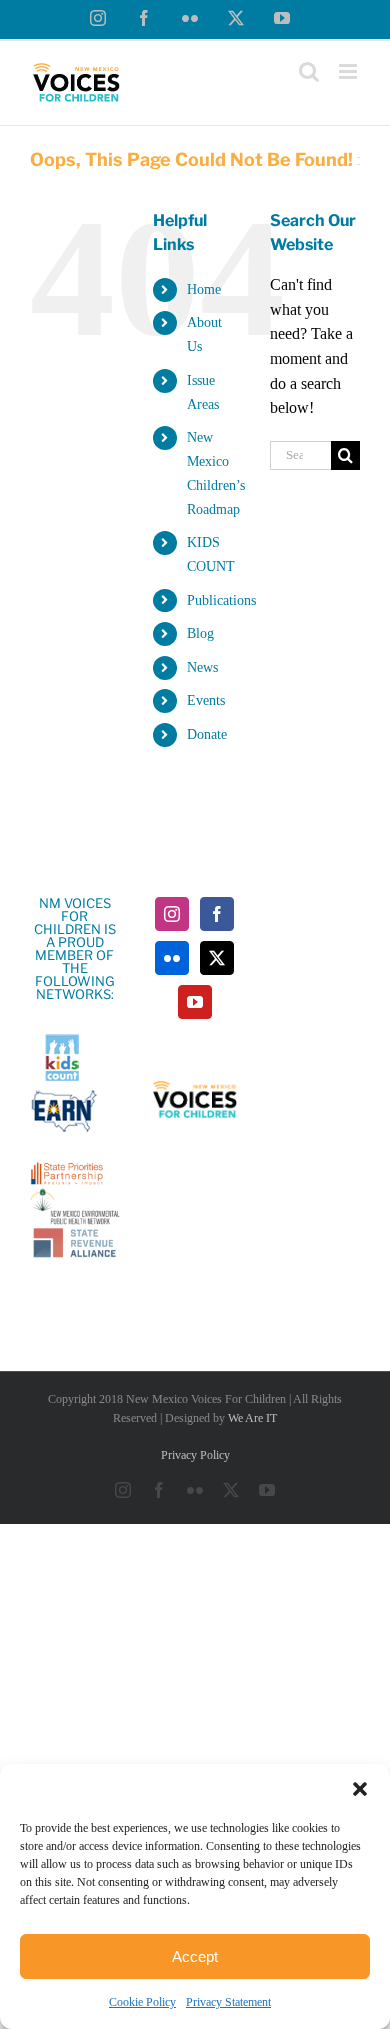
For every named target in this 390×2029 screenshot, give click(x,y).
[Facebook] (217, 914)
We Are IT (252, 1418)
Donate (207, 734)
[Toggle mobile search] (309, 71)
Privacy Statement (228, 2002)
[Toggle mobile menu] (349, 71)
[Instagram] (172, 914)
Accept (195, 1956)
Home (204, 289)
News (202, 667)
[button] (360, 1789)
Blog (200, 633)
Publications (221, 600)
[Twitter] (217, 958)
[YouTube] (195, 1002)
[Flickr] (172, 958)
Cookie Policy (142, 2002)
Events (206, 700)
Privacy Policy (195, 1455)
